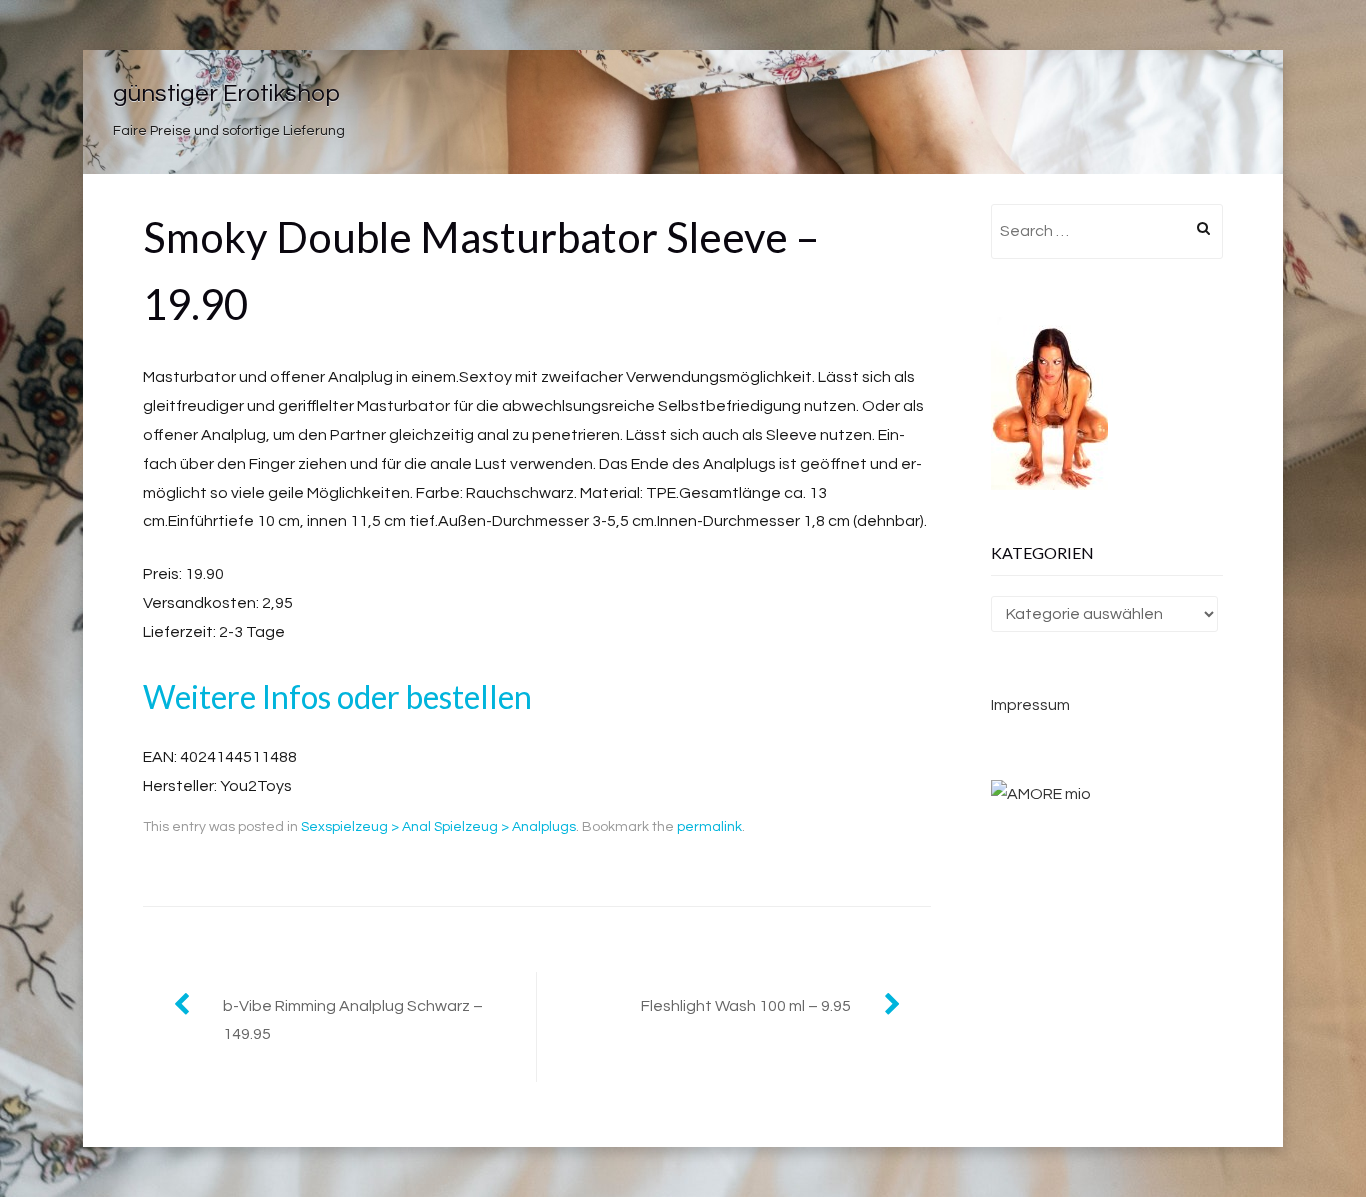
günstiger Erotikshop (226, 93)
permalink (709, 827)
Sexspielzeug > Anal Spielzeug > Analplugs (438, 827)
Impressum (1030, 705)
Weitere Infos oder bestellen (337, 696)
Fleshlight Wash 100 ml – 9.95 (746, 1006)
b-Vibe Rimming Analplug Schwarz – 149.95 (353, 1020)
